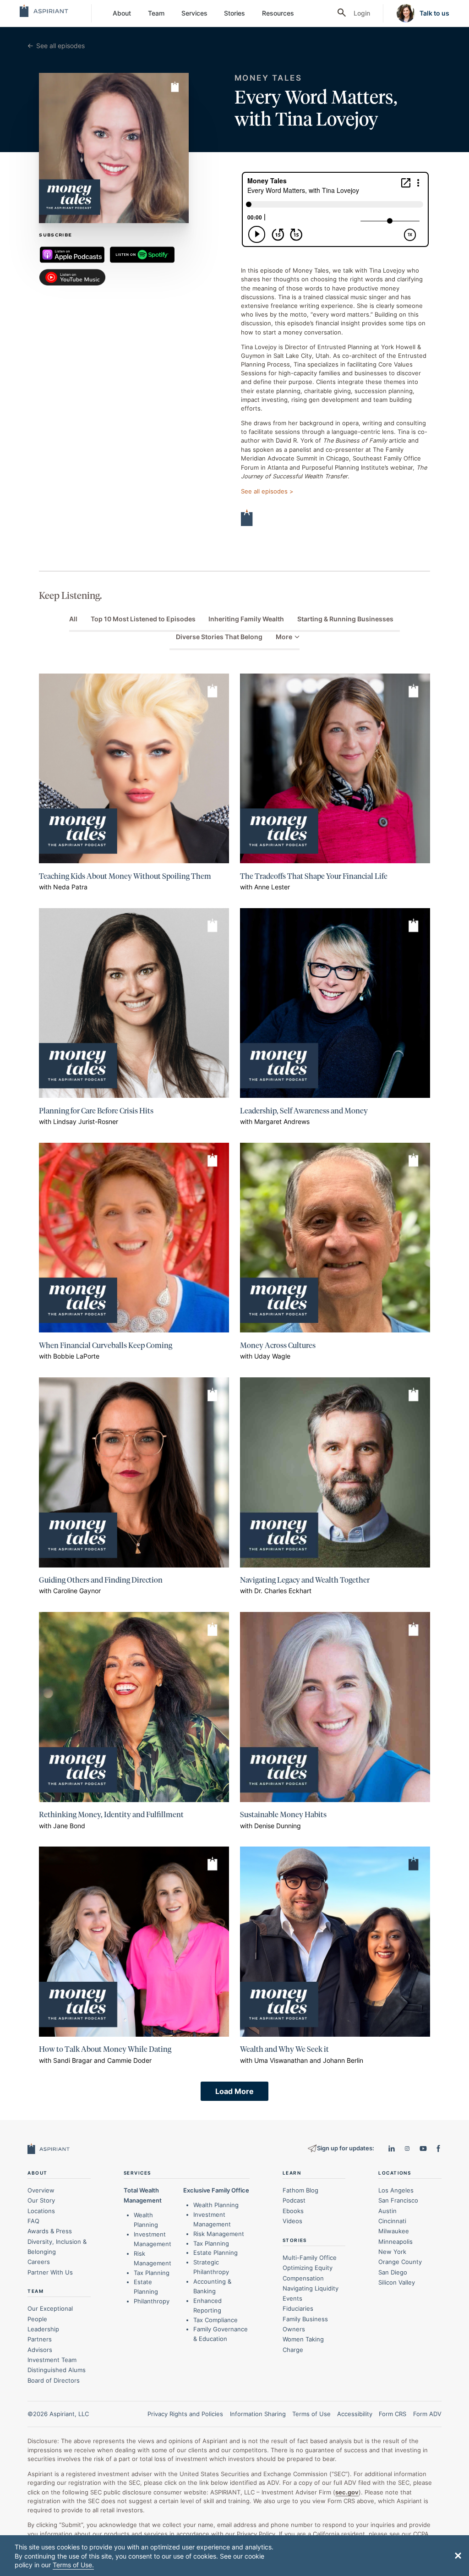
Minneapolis (395, 2242)
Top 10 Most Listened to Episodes (143, 619)
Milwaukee (394, 2231)
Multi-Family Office (310, 2258)
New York (392, 2252)
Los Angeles (396, 2190)
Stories (234, 13)
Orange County (400, 2262)
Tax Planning (152, 2273)
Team (156, 13)
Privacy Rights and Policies (185, 2414)
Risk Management (219, 2234)
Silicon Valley (397, 2282)
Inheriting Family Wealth (246, 619)
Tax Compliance (215, 2320)
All (73, 619)
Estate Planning (215, 2253)
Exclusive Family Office (216, 2190)
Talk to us (434, 13)
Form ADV (427, 2414)
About (122, 13)
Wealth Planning (216, 2205)
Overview (41, 2190)
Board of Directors (54, 2380)
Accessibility (355, 2414)
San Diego (393, 2272)
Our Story (41, 2200)
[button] (458, 2555)
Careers (39, 2262)
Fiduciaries (298, 2308)
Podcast (294, 2200)
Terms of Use (311, 2414)
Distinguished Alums (57, 2370)
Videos (292, 2221)
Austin (387, 2211)
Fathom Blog (300, 2190)
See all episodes (60, 46)
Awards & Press (50, 2231)
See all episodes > (267, 491)
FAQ (33, 2221)
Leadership (43, 2329)
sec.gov (347, 2492)
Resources (278, 13)
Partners (40, 2339)
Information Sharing (258, 2414)
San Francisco (398, 2200)
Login (362, 13)
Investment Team (52, 2360)
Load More (234, 2091)
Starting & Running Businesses (345, 619)
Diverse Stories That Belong (219, 637)
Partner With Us (50, 2272)
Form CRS (393, 2414)
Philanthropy (152, 2301)
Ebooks (293, 2211)
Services (194, 13)
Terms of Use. (73, 2565)
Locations (41, 2211)
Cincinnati (392, 2221)
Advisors (40, 2350)
